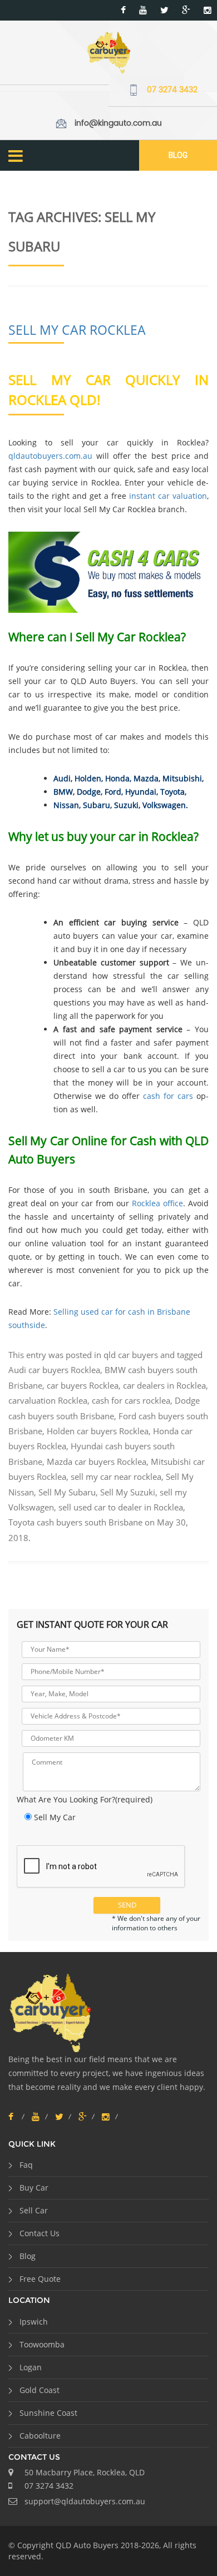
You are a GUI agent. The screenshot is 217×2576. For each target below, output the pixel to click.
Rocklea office (157, 1203)
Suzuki (126, 805)
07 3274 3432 (172, 90)
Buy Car (34, 2188)
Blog (178, 155)
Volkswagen (164, 805)
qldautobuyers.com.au (50, 456)
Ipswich (34, 2322)
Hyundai (141, 792)
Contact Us (40, 2233)
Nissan (66, 805)
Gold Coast (40, 2390)
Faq (26, 2165)
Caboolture (40, 2436)
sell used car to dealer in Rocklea (121, 1507)
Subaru (97, 805)
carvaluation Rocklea (48, 1400)
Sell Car (34, 2210)
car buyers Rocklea (83, 1385)
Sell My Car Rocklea (77, 330)
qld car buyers (131, 1355)
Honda (117, 778)
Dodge (89, 792)
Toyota (172, 792)
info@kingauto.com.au (118, 123)
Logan (31, 2367)
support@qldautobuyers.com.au (85, 2501)
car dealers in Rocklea (164, 1385)
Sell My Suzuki (128, 1492)
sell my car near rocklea (116, 1477)
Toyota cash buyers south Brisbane (75, 1522)
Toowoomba (42, 2344)
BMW (63, 792)
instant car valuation (168, 496)
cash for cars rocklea (131, 1400)
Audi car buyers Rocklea (54, 1370)
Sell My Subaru (67, 1492)
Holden (88, 778)
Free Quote (40, 2279)
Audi (62, 778)
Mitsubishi (182, 778)
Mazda (146, 778)
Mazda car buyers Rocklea (97, 1462)
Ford (113, 792)
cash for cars (168, 1096)
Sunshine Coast (48, 2413)
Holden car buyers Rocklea (98, 1431)
